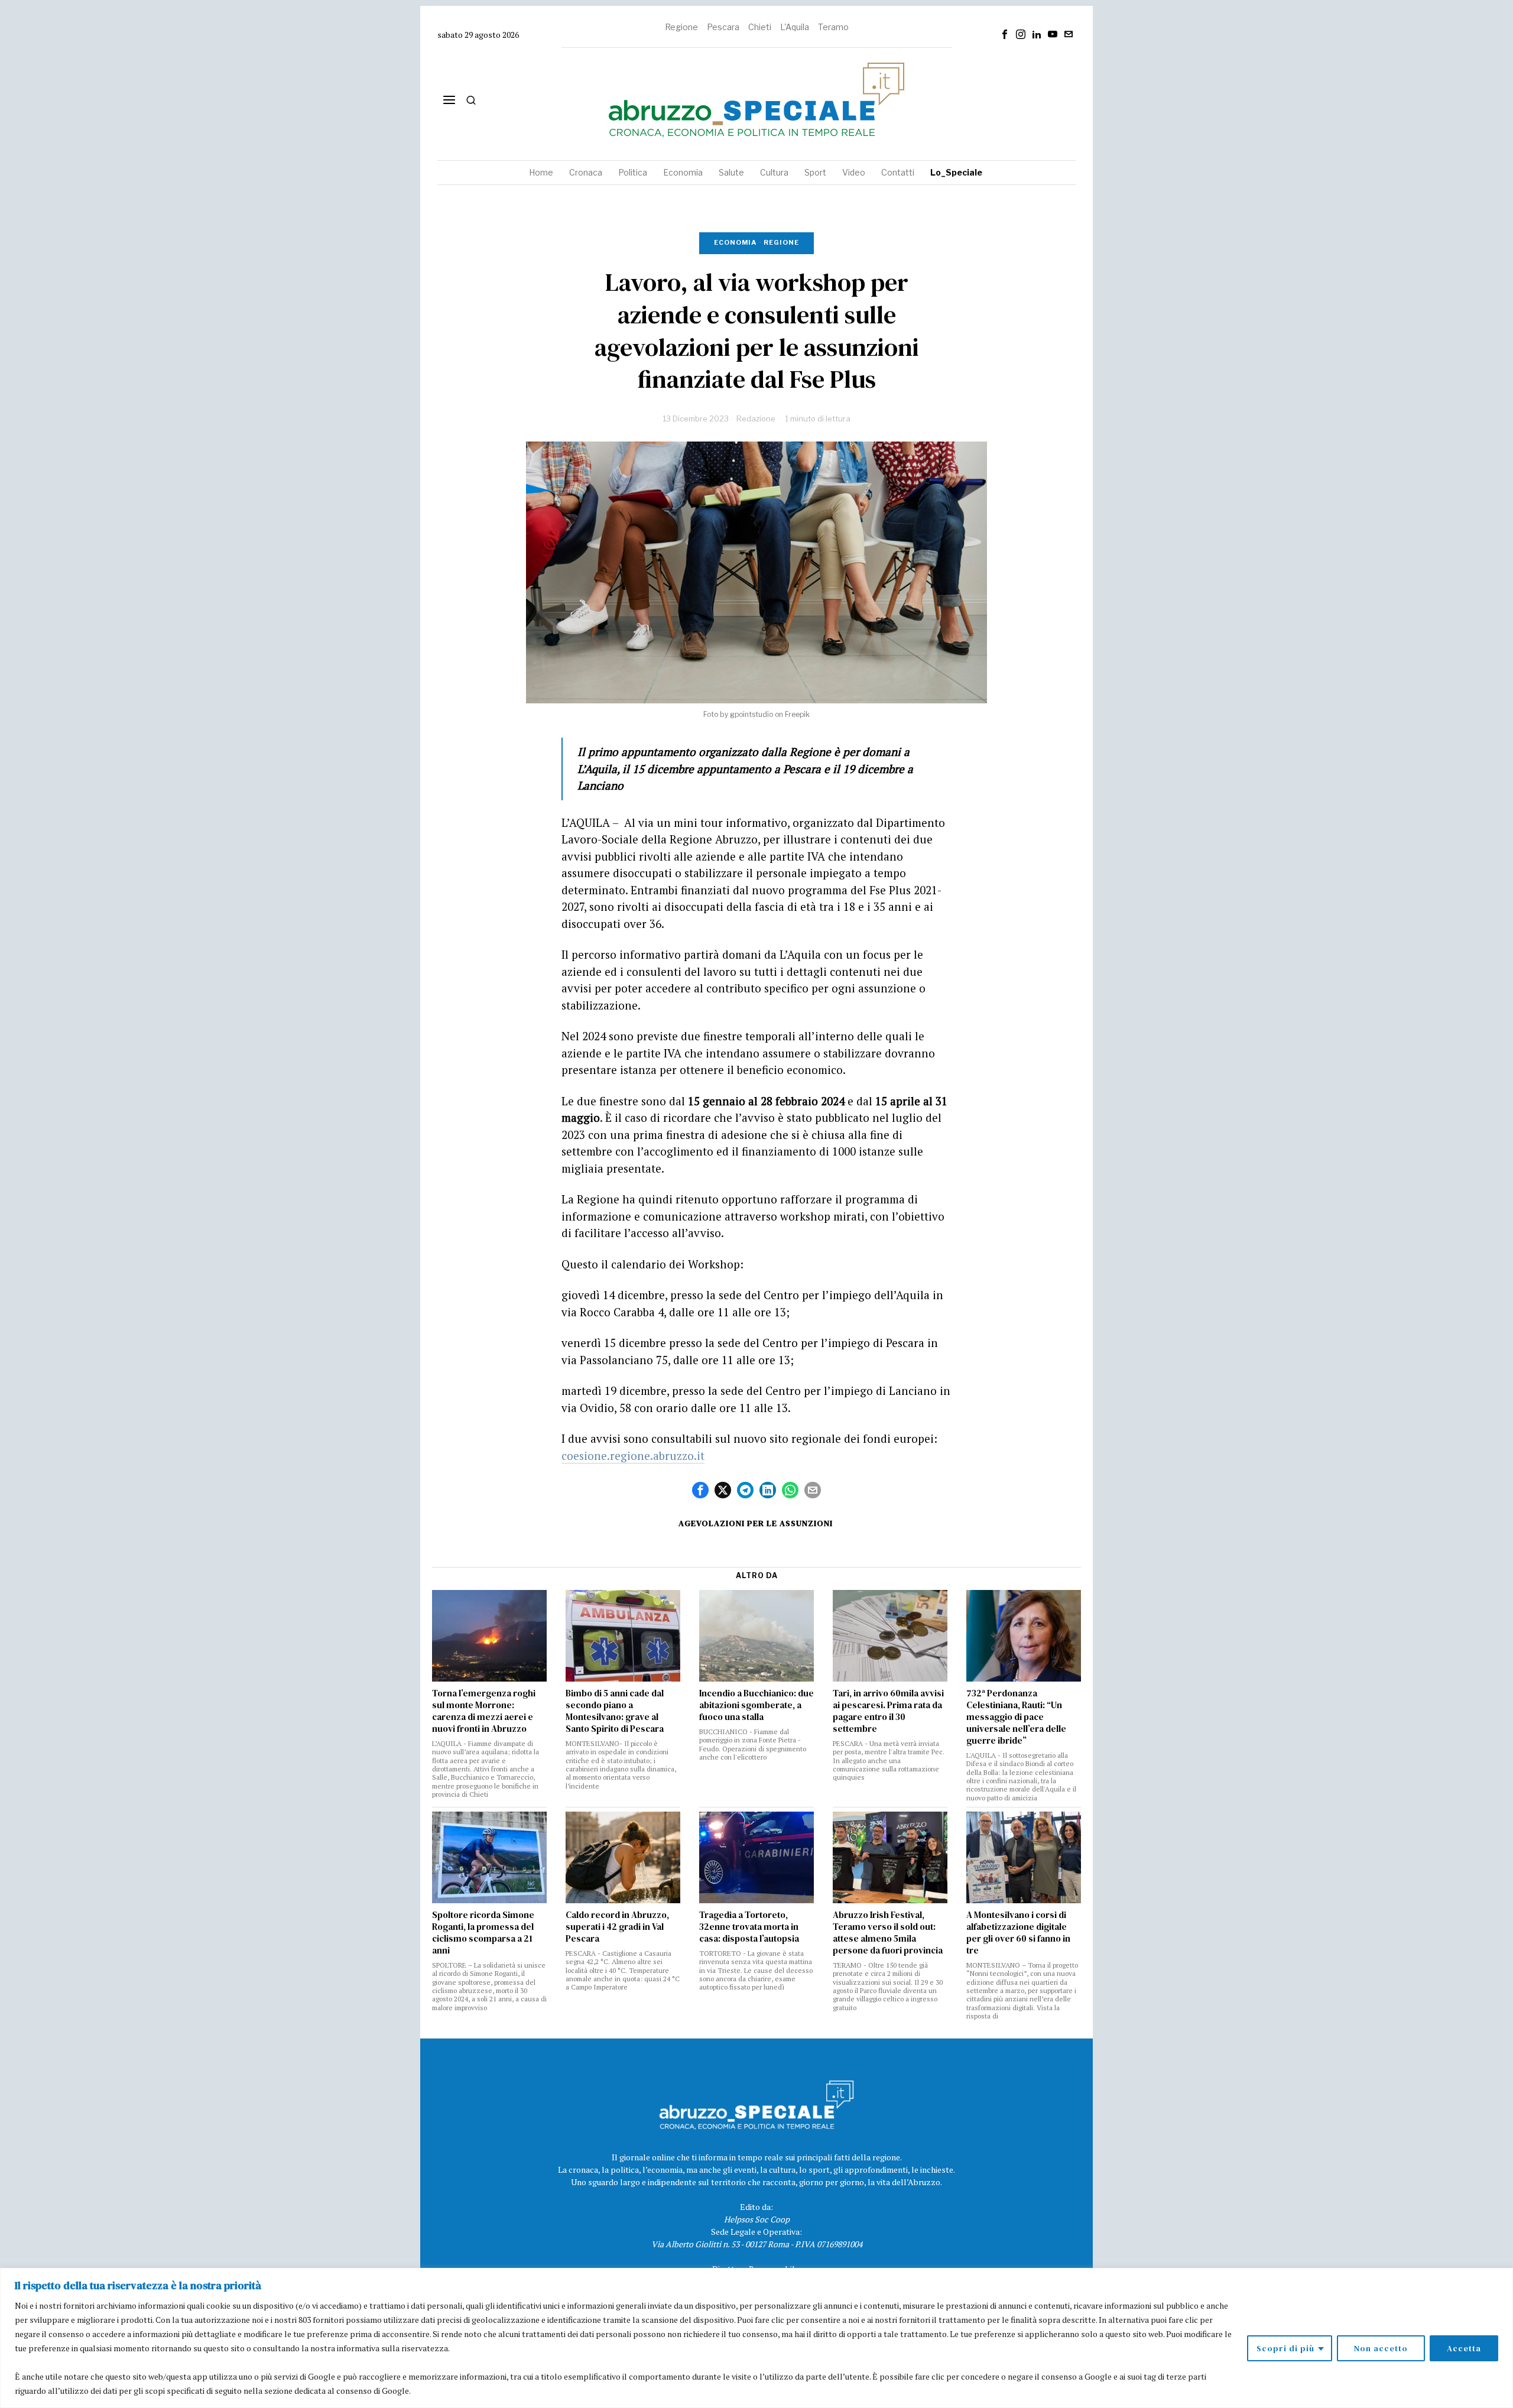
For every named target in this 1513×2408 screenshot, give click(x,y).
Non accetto (1381, 2348)
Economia (735, 242)
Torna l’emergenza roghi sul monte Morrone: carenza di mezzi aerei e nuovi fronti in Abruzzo (484, 1711)
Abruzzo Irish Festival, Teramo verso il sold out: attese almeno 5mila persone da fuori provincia (888, 1933)
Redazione (756, 418)
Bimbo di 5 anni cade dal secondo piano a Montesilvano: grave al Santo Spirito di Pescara (615, 1711)
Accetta (1464, 2348)
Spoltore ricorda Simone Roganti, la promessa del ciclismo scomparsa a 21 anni (483, 1933)
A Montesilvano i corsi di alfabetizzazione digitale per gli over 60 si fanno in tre (1018, 1933)
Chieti (760, 27)
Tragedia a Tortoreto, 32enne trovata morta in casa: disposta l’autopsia (749, 1927)
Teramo (833, 27)
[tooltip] (1005, 34)
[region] (756, 2338)
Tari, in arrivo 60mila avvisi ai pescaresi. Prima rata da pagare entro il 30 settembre (888, 1711)
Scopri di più (1285, 2348)
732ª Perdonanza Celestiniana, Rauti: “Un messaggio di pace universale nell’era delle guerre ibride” (1016, 1717)
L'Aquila (795, 27)
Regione (681, 27)
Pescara (723, 27)
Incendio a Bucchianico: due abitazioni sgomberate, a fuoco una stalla (756, 1705)
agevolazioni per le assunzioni (756, 1523)
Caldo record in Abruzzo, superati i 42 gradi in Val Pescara (617, 1927)
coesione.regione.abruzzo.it (633, 1455)
